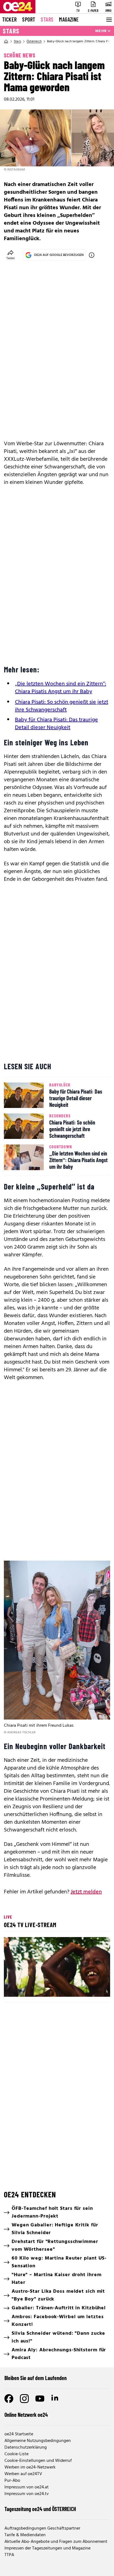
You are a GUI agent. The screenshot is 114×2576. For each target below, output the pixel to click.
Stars (47, 19)
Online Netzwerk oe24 (26, 2415)
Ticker (9, 19)
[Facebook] (9, 2399)
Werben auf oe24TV (23, 2474)
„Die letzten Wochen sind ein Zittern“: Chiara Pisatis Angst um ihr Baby (61, 688)
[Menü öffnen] (108, 20)
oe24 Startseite (19, 2434)
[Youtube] (40, 2399)
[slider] (33, 1988)
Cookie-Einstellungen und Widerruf (38, 2461)
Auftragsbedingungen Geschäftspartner (42, 2528)
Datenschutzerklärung (26, 2447)
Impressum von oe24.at (27, 2487)
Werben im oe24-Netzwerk (30, 2467)
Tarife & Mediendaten (25, 2535)
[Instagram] (24, 2399)
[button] (58, 1968)
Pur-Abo (12, 2481)
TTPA (9, 2555)
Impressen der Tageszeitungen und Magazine (47, 2548)
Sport (29, 19)
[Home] (6, 41)
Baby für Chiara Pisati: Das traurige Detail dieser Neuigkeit (56, 724)
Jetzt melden (86, 1892)
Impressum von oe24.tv (27, 2494)
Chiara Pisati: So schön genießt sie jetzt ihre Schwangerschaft (62, 706)
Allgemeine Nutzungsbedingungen (38, 2441)
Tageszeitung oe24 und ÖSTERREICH (40, 2509)
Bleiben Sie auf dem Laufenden (36, 2378)
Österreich (34, 41)
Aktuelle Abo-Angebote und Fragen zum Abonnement (56, 2542)
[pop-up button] (92, 1988)
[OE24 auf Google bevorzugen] (92, 255)
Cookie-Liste (16, 2454)
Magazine (69, 19)
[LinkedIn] (55, 2399)
